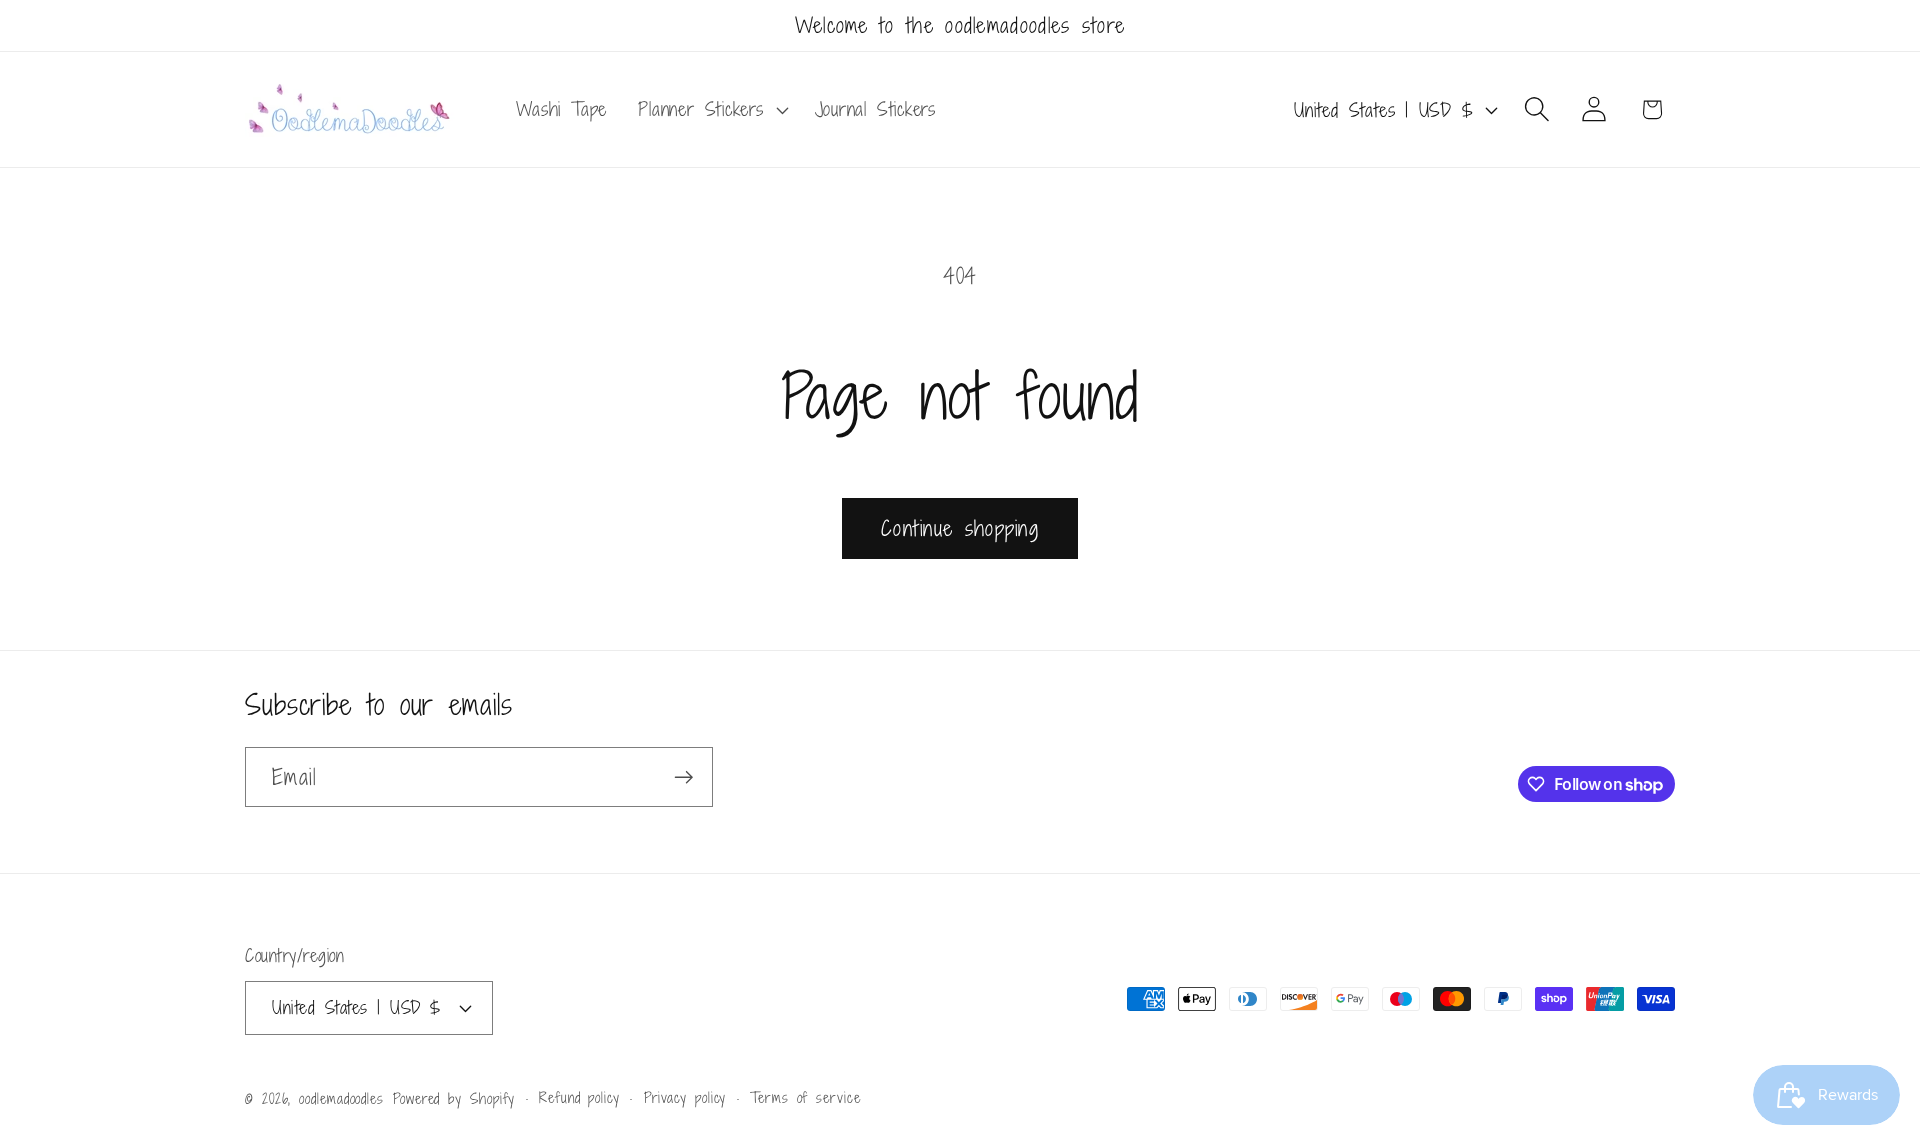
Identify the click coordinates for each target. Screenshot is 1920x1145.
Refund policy (579, 1096)
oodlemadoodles (341, 1097)
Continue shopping (960, 528)
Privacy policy (685, 1096)
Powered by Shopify (454, 1097)
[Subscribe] (683, 777)
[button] (711, 110)
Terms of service (805, 1096)
